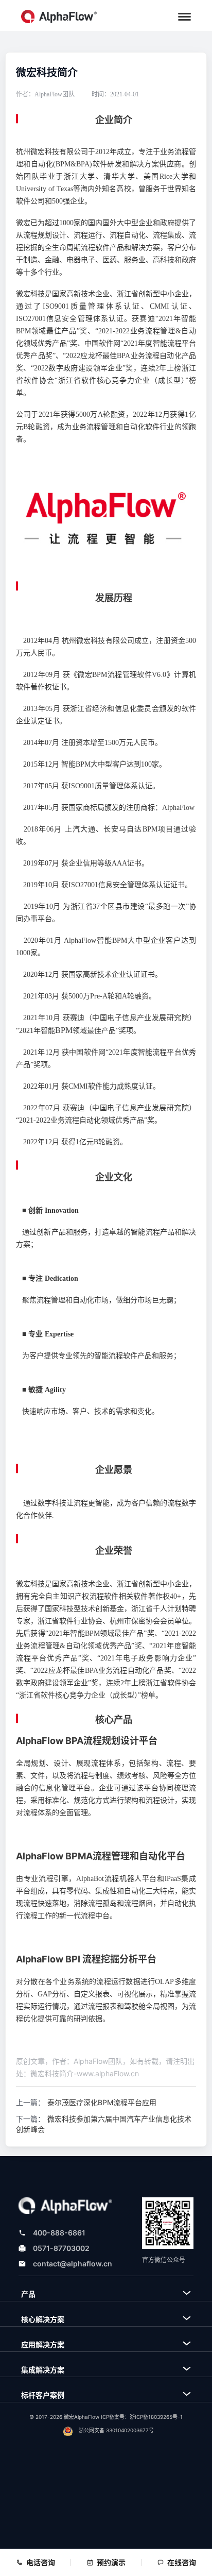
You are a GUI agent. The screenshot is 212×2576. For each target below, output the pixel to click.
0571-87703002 (61, 2248)
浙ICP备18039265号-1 (156, 2417)
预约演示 (111, 2562)
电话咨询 (41, 2562)
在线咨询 (182, 2562)
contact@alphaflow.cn (73, 2264)
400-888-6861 (59, 2233)
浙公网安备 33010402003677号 (116, 2430)
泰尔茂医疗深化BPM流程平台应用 (102, 2102)
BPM (64, 1030)
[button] (184, 17)
